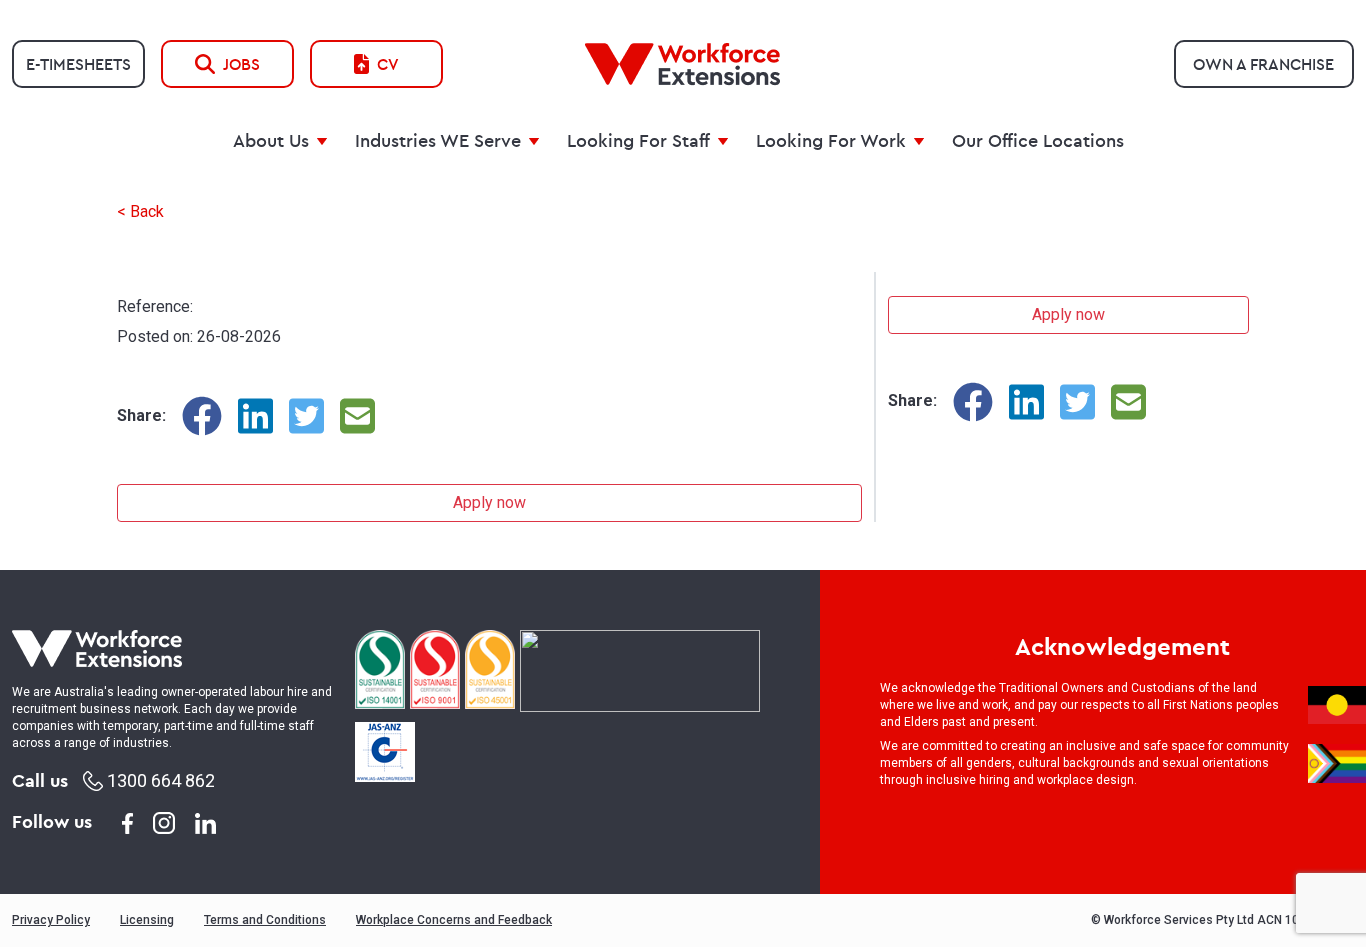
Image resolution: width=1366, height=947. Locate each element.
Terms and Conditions (265, 920)
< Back (140, 211)
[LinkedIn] (255, 416)
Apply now (489, 502)
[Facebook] (202, 416)
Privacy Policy (51, 920)
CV (388, 64)
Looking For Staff (638, 140)
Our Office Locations (1038, 140)
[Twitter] (306, 416)
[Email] (357, 416)
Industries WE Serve (438, 140)
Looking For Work (831, 140)
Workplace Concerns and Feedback (454, 920)
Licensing (147, 920)
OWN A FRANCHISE (1263, 64)
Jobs (241, 64)
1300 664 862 (159, 780)
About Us (271, 140)
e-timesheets (78, 64)
